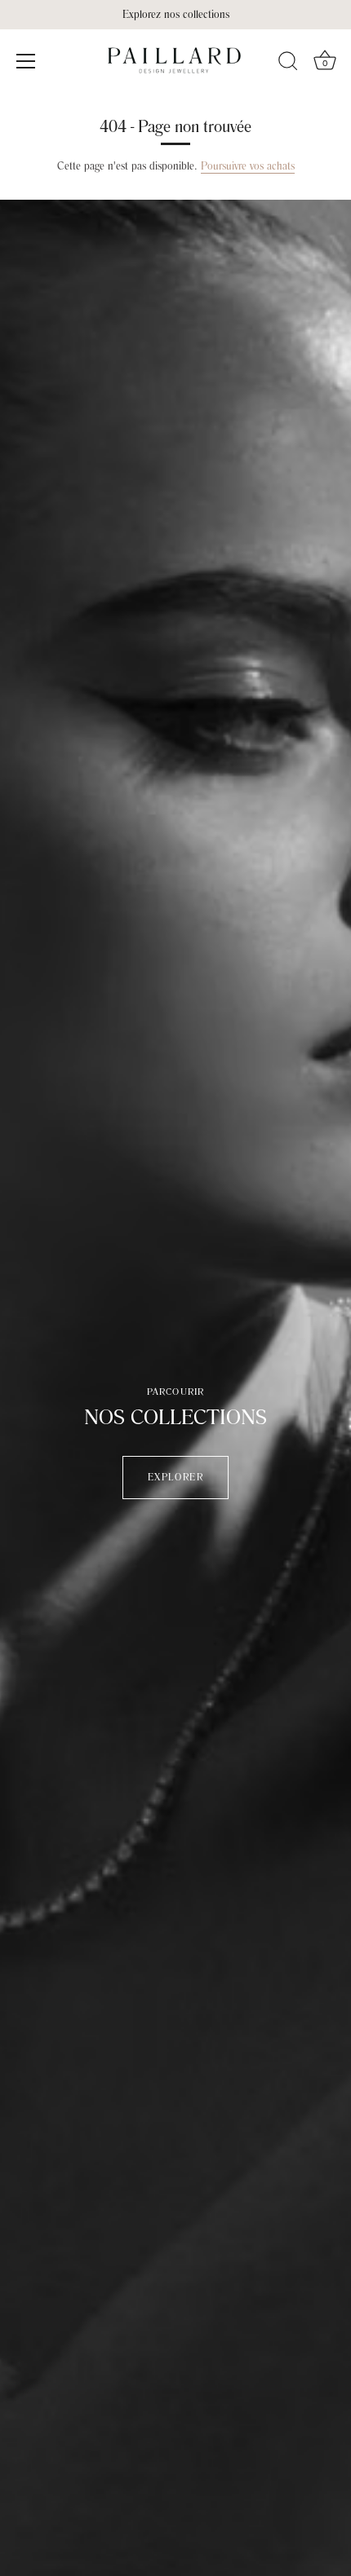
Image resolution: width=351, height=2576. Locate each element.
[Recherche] (288, 64)
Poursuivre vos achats (248, 166)
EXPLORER (176, 1478)
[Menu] (26, 61)
